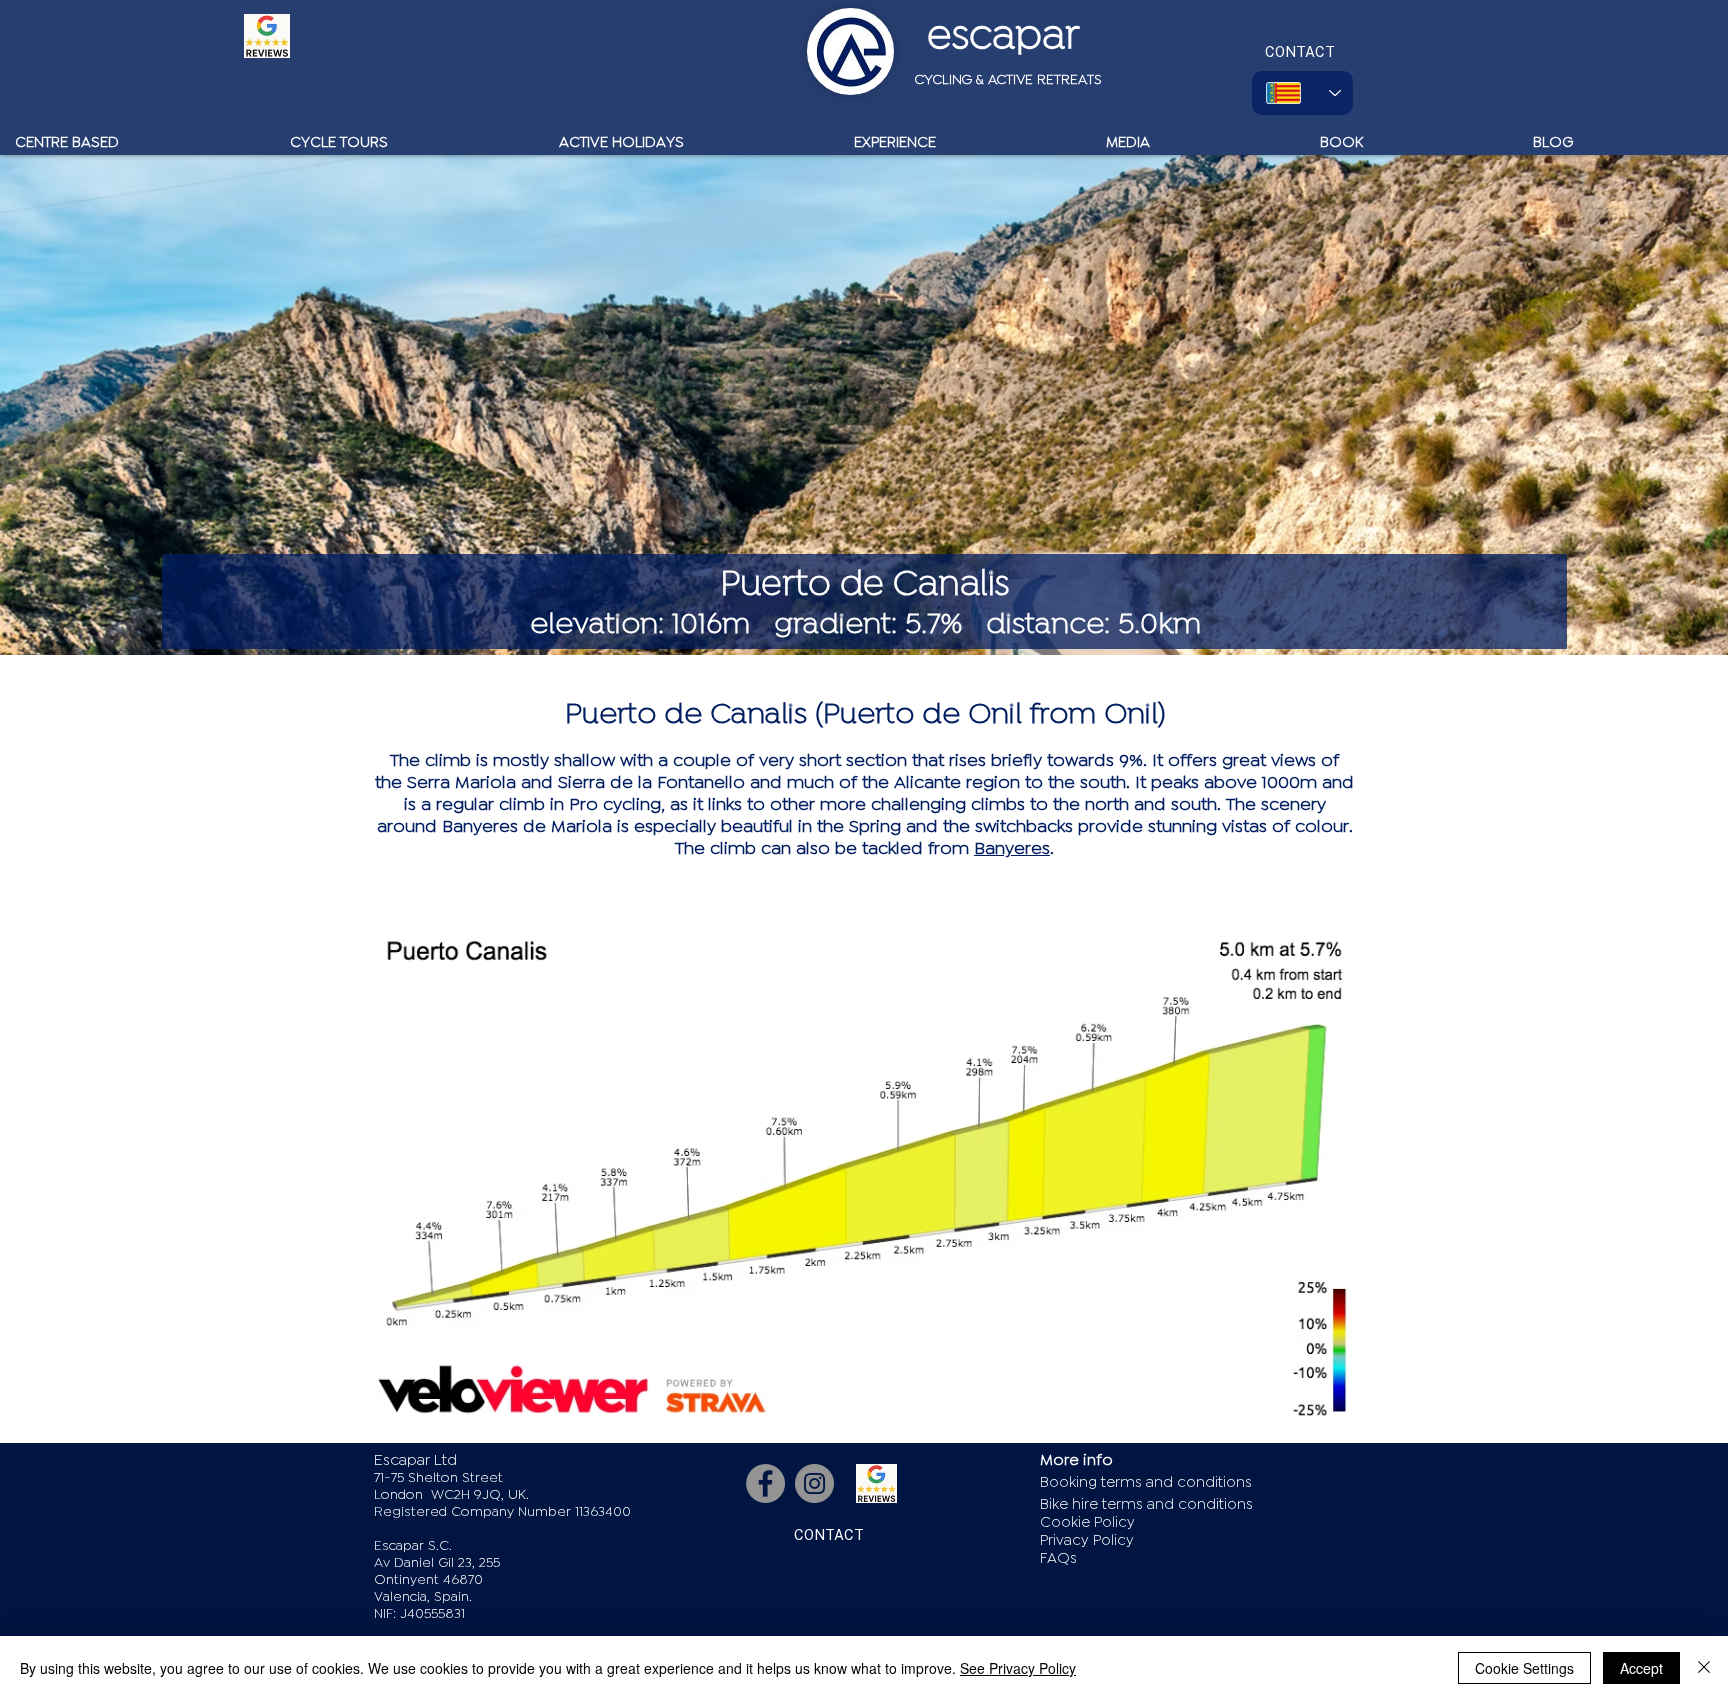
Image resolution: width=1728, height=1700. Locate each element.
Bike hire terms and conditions (1146, 1504)
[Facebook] (765, 1483)
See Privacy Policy (1018, 1668)
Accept (1641, 1668)
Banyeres (1012, 848)
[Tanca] (1704, 1668)
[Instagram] (814, 1483)
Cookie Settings (1524, 1668)
